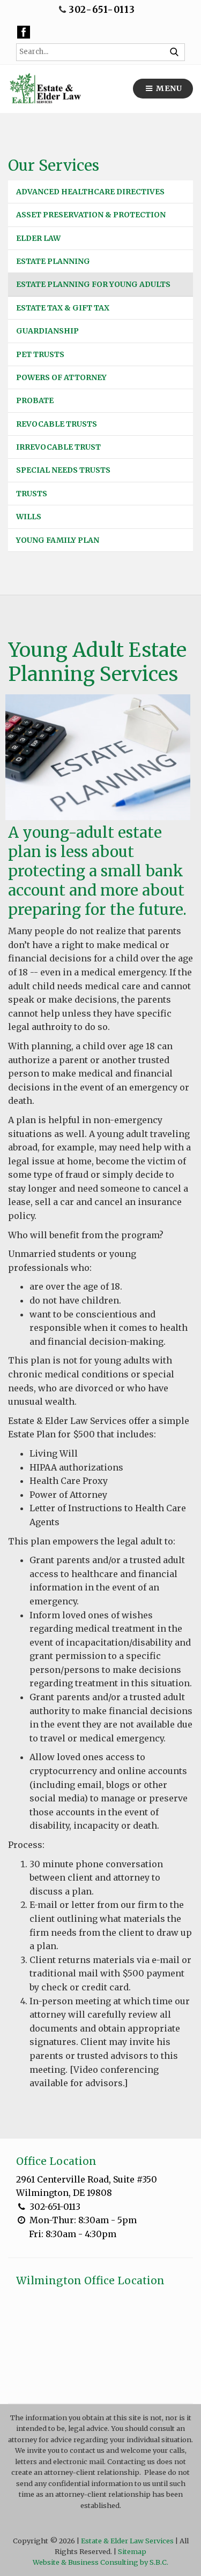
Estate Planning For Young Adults (93, 284)
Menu (168, 88)
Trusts (32, 494)
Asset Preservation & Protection (91, 215)
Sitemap (132, 2551)
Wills (29, 517)
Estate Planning (53, 261)
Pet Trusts (40, 354)
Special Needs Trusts (63, 470)
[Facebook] (24, 32)
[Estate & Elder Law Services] (45, 89)
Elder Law (38, 238)
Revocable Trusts (57, 424)
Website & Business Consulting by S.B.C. (100, 2562)
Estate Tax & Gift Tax (63, 308)
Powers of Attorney (61, 377)
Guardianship (47, 331)
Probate (35, 400)
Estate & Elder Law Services (127, 2541)
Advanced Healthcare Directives (90, 192)
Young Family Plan (58, 540)
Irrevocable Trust (58, 447)
